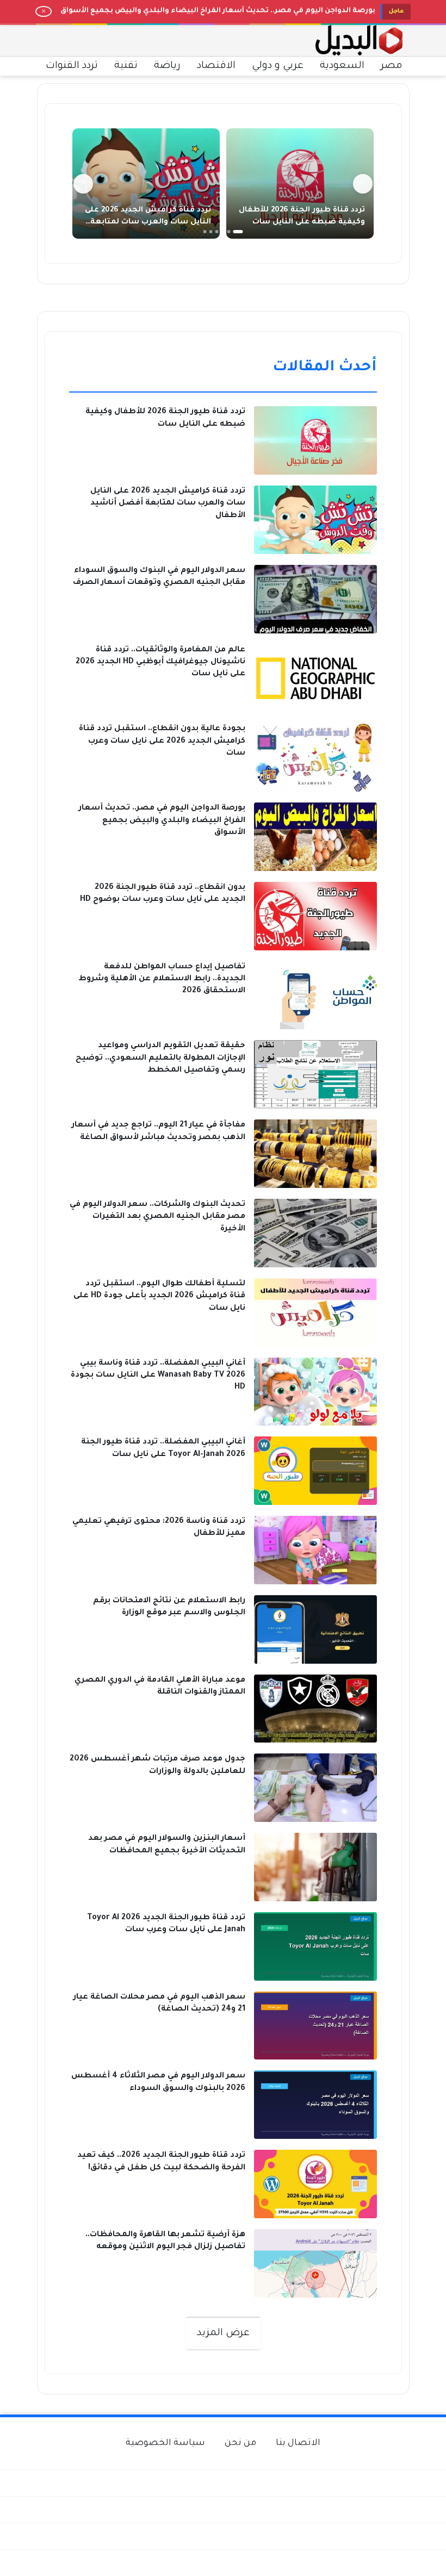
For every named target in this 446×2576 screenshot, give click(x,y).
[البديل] (359, 41)
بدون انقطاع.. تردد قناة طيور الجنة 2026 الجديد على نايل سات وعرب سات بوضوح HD (231, 11)
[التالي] (83, 184)
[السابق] (363, 184)
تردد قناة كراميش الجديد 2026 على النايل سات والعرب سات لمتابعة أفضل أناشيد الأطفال (148, 222)
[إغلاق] (44, 11)
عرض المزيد (223, 2334)
